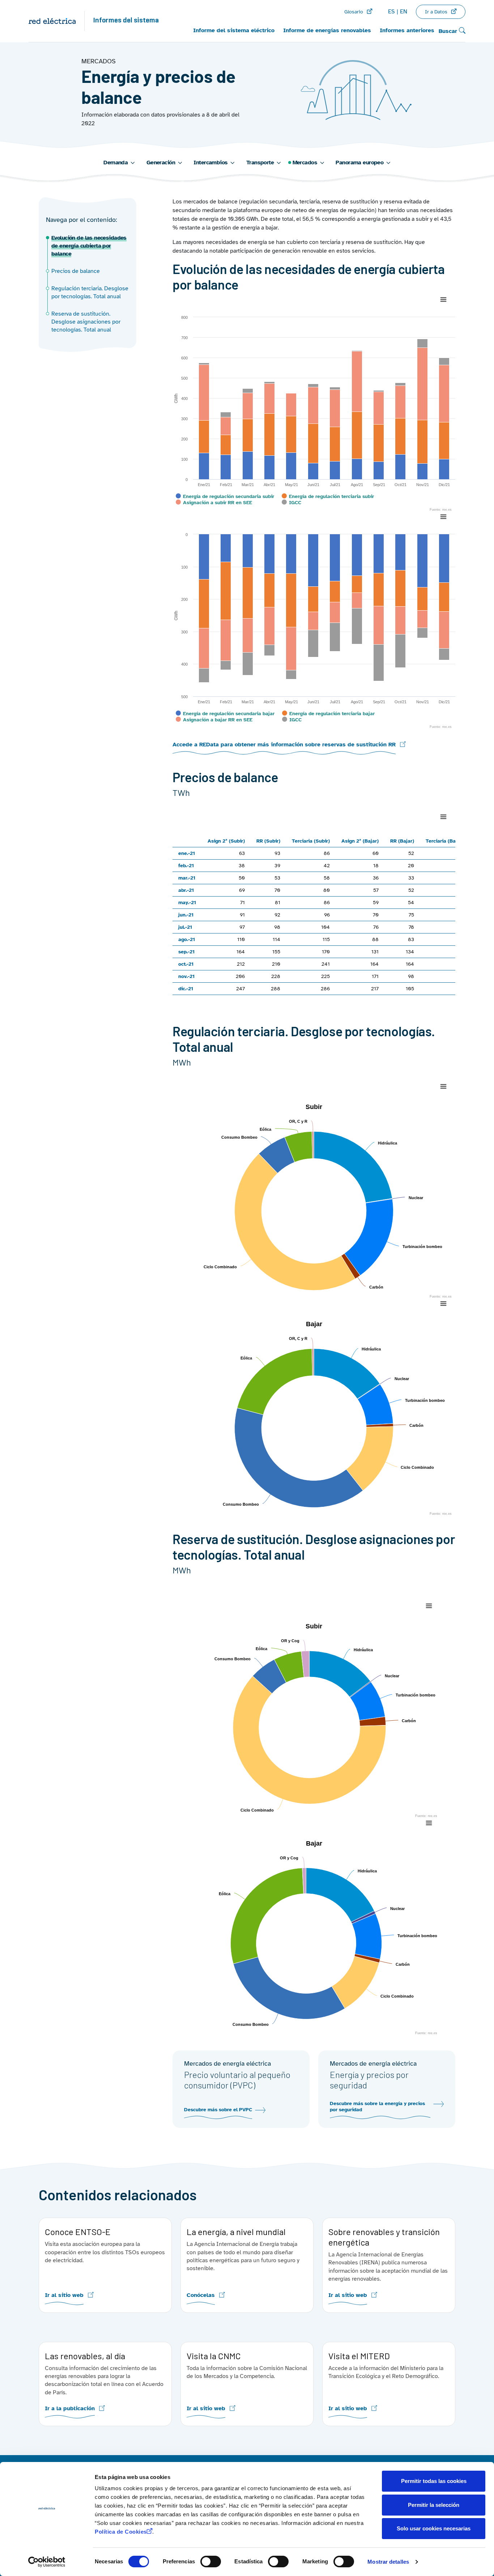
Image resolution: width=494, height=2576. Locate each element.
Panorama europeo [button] (359, 163)
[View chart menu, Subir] (443, 1087)
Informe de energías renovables (327, 30)
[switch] (211, 2562)
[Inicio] (56, 21)
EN (404, 12)
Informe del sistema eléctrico (234, 30)
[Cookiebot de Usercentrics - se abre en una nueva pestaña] (47, 2562)
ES (391, 12)
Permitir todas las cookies (434, 2481)
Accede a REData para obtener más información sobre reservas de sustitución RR (284, 745)
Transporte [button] (260, 163)
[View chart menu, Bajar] (443, 1304)
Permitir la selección (434, 2505)
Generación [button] (161, 163)
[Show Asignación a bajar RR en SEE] (214, 720)
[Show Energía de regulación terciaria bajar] (328, 714)
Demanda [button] (116, 163)
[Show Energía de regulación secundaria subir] (225, 496)
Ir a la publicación (70, 2409)
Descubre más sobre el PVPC (218, 2110)
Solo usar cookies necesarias (434, 2528)
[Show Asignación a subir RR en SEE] (214, 503)
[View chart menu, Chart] (443, 300)
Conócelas (201, 2295)
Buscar (449, 31)
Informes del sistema (126, 21)
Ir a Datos (436, 12)
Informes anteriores (407, 30)
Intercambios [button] (210, 163)
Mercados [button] (305, 163)
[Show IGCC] (292, 503)
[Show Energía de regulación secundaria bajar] (225, 714)
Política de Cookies (121, 2532)
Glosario (354, 12)
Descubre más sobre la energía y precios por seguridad (377, 2107)
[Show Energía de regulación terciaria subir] (328, 496)
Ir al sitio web (64, 2295)
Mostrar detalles (388, 2562)
